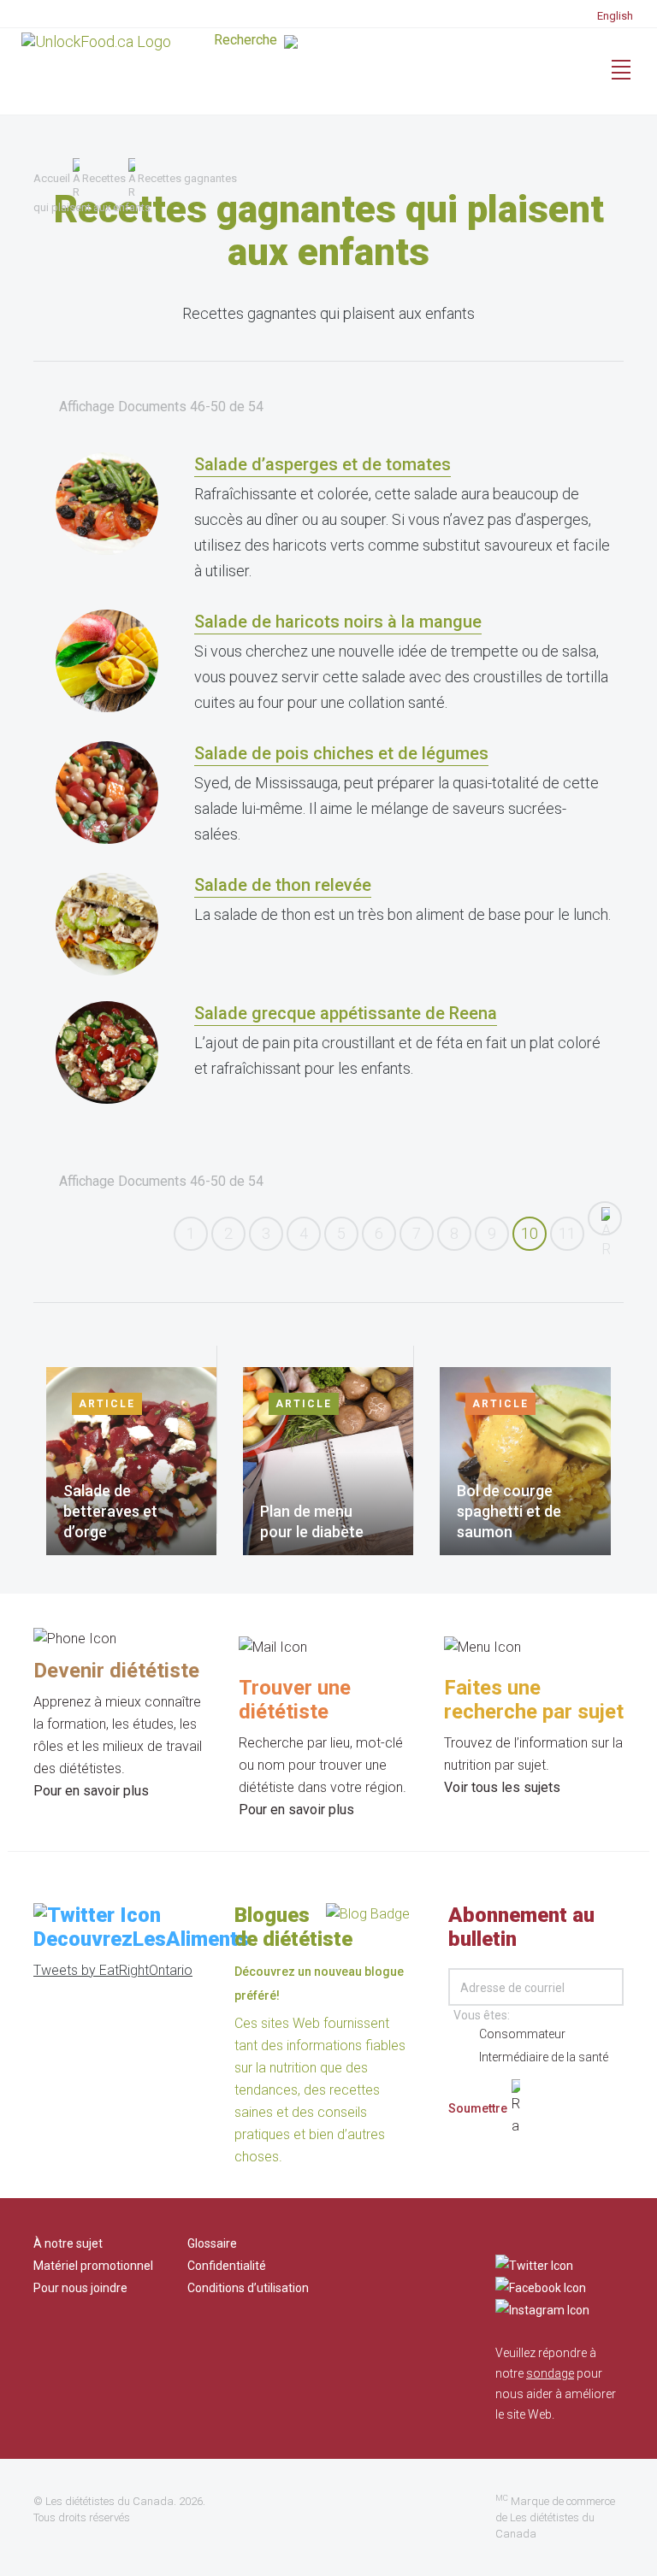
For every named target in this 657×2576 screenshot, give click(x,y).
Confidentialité (227, 2266)
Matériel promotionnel (93, 2266)
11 (567, 1233)
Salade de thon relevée (283, 885)
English (615, 16)
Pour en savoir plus (91, 1791)
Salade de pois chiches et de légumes (341, 753)
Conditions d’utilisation (248, 2288)
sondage (550, 2373)
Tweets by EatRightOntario (113, 1970)
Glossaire (212, 2243)
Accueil (52, 178)
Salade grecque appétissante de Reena (346, 1013)
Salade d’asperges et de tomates (323, 464)
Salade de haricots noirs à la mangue (338, 622)
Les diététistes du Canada (109, 2501)
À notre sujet (68, 2243)
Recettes (104, 178)
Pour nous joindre (80, 2288)
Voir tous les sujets (502, 1787)
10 (530, 1233)
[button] (332, 44)
